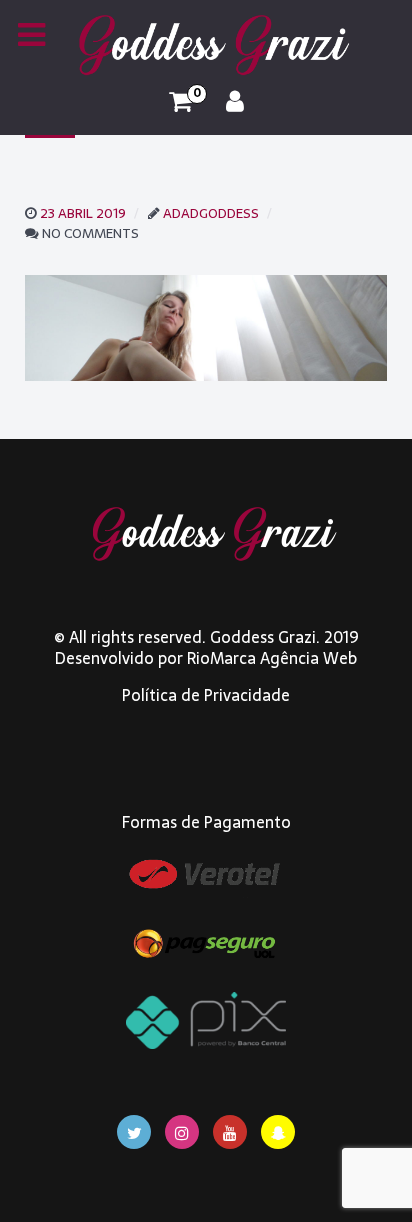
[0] (180, 102)
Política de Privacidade (206, 695)
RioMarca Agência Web (272, 658)
